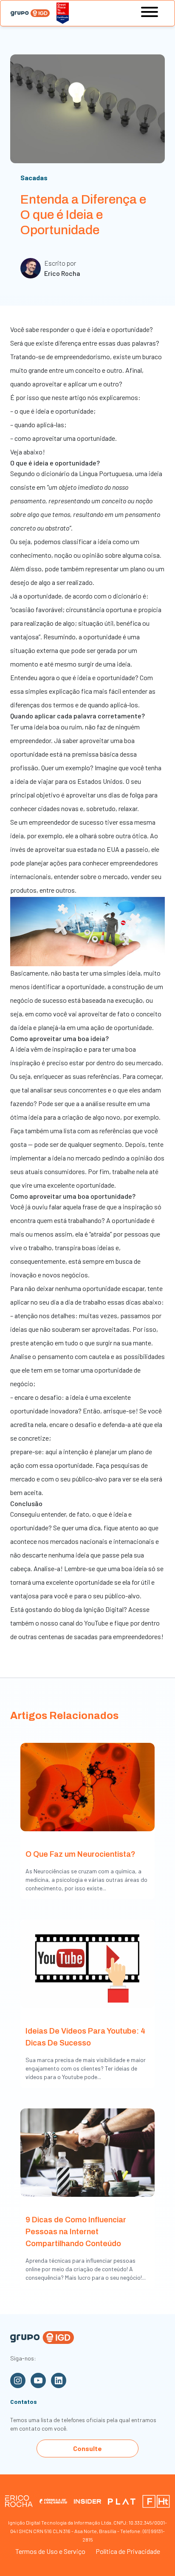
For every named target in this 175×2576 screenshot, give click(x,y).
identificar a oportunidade (68, 986)
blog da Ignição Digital (92, 1609)
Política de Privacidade (128, 2551)
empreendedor (31, 740)
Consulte (87, 2448)
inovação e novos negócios (49, 1275)
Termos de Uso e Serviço (50, 2551)
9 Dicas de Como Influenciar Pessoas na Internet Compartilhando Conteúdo (76, 2232)
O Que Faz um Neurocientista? (80, 1854)
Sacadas (34, 177)
